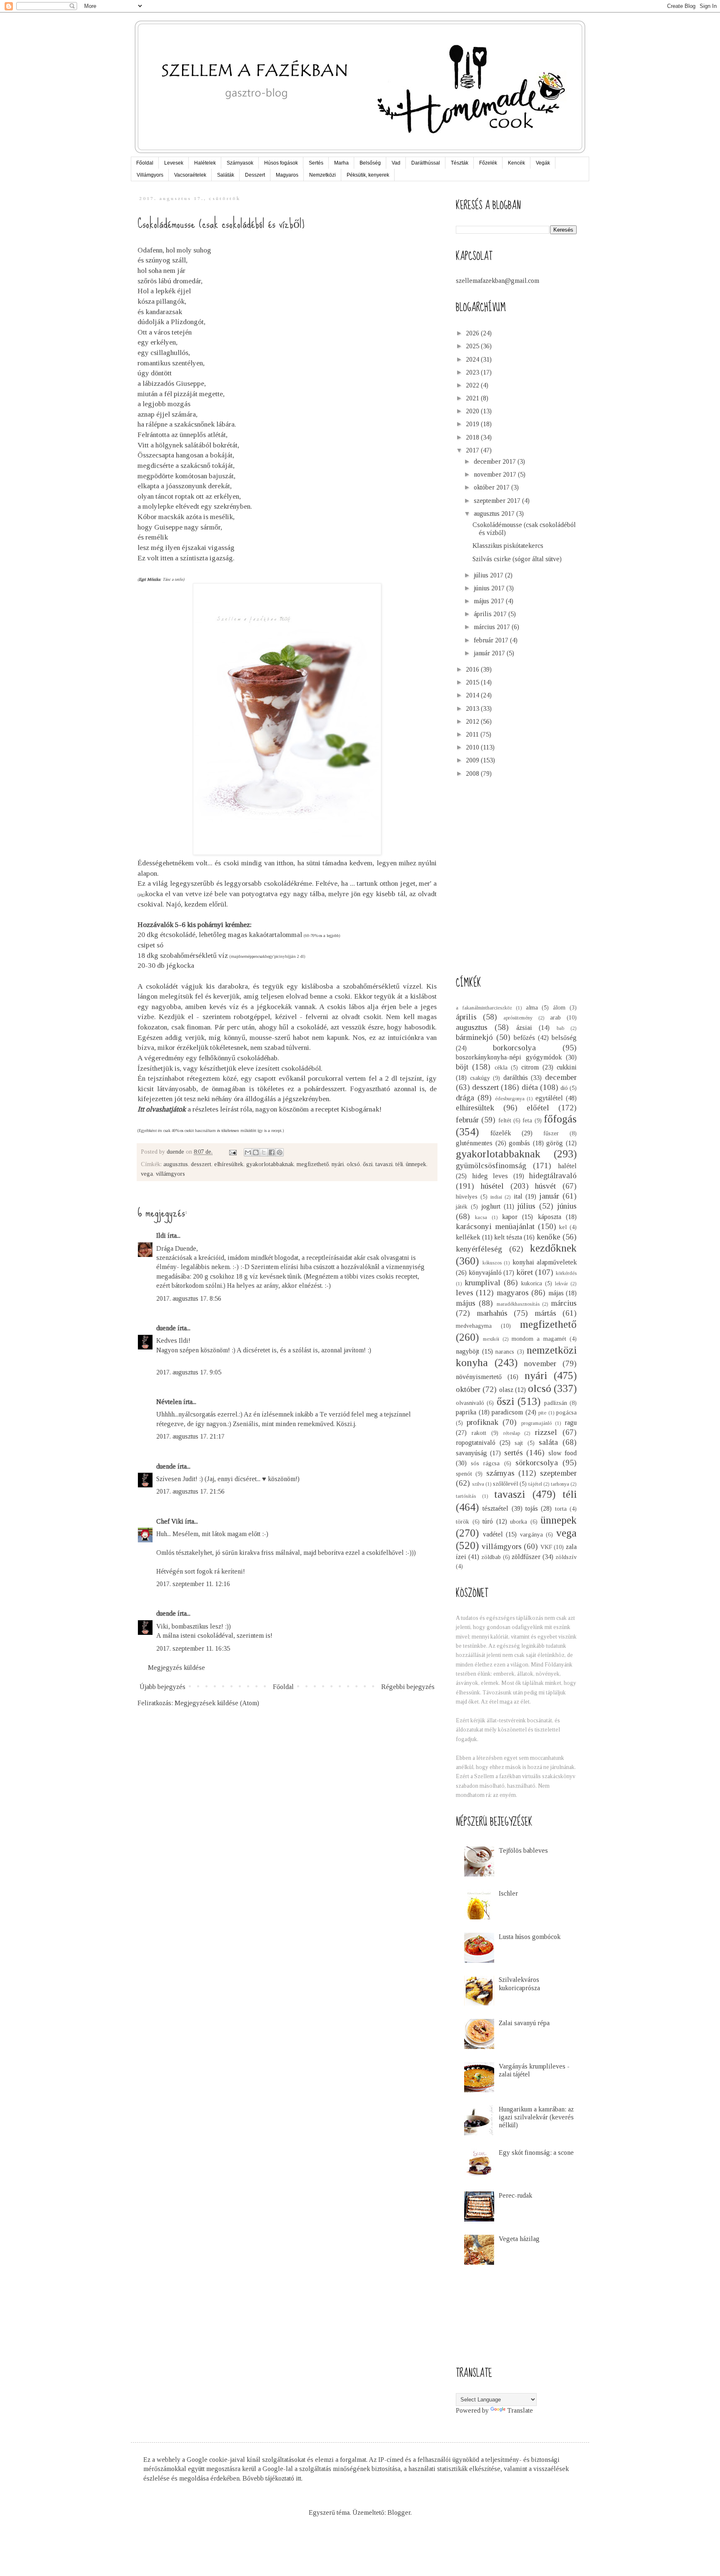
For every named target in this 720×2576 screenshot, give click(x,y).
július (526, 1206)
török (462, 1522)
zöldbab (491, 1557)
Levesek (174, 163)
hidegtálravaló (553, 1176)
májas (556, 1293)
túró (488, 1521)
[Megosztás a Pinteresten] (280, 1152)
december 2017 (496, 461)
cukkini (567, 1067)
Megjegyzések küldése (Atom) (217, 1703)
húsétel (492, 1186)
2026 (473, 333)
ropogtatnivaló (476, 1443)
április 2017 (491, 614)
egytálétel (549, 1098)
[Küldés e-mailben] (248, 1152)
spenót (464, 1474)
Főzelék (488, 163)
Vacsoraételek (190, 175)
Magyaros (287, 175)
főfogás (560, 1119)
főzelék (501, 1133)
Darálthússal (426, 163)
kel (563, 1227)
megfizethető (313, 1164)
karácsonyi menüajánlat (495, 1226)
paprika (466, 1412)
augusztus (176, 1164)
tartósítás (466, 1496)
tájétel (535, 1484)
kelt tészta (508, 1237)
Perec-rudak (515, 2195)
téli (399, 1164)
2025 (473, 346)
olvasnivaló (470, 1403)
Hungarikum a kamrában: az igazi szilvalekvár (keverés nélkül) (536, 2117)
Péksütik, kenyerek (368, 175)
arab (555, 1017)
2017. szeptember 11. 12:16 (193, 1584)
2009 (473, 760)
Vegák (543, 163)
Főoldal (145, 163)
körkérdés (566, 1273)
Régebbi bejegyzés (408, 1687)
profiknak (482, 1422)
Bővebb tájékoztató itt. (272, 2478)
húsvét (545, 1186)
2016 (473, 669)
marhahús (492, 1313)
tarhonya (560, 1484)
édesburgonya (510, 1099)
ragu (571, 1423)
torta (561, 1509)
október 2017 (492, 487)
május (466, 1303)
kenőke (549, 1237)
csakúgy (480, 1078)
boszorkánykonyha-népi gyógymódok (509, 1057)
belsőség (564, 1038)
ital (518, 1196)
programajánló (536, 1423)
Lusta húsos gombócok (530, 1937)
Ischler (508, 1893)
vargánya (531, 1534)
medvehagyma (474, 1326)
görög (555, 1143)
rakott (479, 1433)
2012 (473, 721)
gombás (519, 1143)
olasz (506, 1390)
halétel (567, 1166)
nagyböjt (467, 1351)
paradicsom (507, 1412)
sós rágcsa (485, 1463)
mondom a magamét (539, 1339)
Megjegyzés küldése (176, 1668)
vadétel (493, 1534)
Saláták (226, 175)
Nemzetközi (322, 175)
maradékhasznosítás (518, 1304)
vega (147, 1174)
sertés (514, 1453)
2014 (473, 695)
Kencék (516, 163)
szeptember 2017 (498, 501)
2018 (473, 437)
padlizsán (556, 1403)
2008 (473, 773)
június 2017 (490, 588)
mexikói (491, 1339)
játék (462, 1207)
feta (527, 1120)
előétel (538, 1108)
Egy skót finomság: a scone (536, 2152)
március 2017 (493, 627)
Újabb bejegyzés (162, 1687)
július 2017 (489, 575)
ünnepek (416, 1164)
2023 (473, 372)
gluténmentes (474, 1143)
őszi (368, 1164)
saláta (548, 1442)
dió (564, 1088)
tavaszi (384, 1164)
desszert (201, 1164)
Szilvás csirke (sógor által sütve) (517, 559)
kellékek (468, 1237)
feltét (505, 1120)
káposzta (550, 1217)
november (540, 1363)
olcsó (353, 1164)
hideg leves (490, 1176)
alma (532, 1007)
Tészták (460, 163)
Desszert (255, 175)
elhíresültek (229, 1164)
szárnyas (500, 1473)
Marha (341, 163)
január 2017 (490, 653)
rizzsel (546, 1432)
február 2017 (492, 640)
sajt (519, 1443)
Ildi (161, 1236)
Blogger (399, 2512)
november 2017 (496, 474)
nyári (338, 1164)
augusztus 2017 (495, 513)
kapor (510, 1217)
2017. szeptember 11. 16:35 (193, 1648)
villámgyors (170, 1174)
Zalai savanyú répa (524, 2023)
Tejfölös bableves (523, 1850)
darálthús (516, 1078)
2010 (473, 747)
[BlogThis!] (256, 1152)
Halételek (205, 163)
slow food (562, 1453)
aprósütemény (518, 1018)
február (467, 1120)
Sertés (316, 163)
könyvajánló (485, 1273)
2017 (473, 450)
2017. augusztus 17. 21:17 (190, 1436)
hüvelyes (467, 1197)
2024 (473, 359)
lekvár (561, 1284)
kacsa (481, 1217)
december (561, 1077)
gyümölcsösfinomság (491, 1166)
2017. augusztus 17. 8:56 (189, 1298)
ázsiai (524, 1028)
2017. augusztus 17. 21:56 (190, 1491)
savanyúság (471, 1453)
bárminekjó (474, 1037)
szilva (478, 1484)
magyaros (513, 1293)
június (567, 1206)
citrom (530, 1067)
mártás (545, 1313)
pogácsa (566, 1412)
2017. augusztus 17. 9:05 (189, 1372)
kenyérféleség (479, 1249)
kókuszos (492, 1263)
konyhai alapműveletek (545, 1262)
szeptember (558, 1473)
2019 (473, 424)
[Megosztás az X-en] (264, 1152)
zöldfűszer (526, 1557)
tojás (532, 1508)
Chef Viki (170, 1521)
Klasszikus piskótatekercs (508, 546)
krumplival (482, 1283)
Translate (520, 2410)
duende (166, 1328)
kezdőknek (553, 1248)
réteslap (512, 1433)
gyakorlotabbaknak (270, 1164)
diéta (530, 1087)
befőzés (524, 1038)
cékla (501, 1067)
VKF (546, 1547)
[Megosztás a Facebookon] (272, 1152)
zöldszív (566, 1557)
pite (542, 1413)
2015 (473, 682)
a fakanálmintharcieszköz (484, 1008)
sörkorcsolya (537, 1463)
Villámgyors (150, 175)
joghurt (491, 1206)
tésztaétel (495, 1508)
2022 (473, 385)
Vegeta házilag (519, 2239)
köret (525, 1272)
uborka (519, 1522)
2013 (473, 708)
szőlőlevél (505, 1484)
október (468, 1389)
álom (559, 1007)
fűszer (551, 1133)
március (564, 1303)
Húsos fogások (281, 163)
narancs (505, 1352)
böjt (462, 1067)
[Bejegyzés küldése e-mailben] (232, 1152)
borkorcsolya (514, 1048)
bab (560, 1028)
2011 (473, 734)
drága (465, 1098)
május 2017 (490, 601)
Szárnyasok (240, 163)
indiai (496, 1197)
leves (465, 1293)
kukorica (532, 1283)
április (466, 1017)
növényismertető (479, 1377)
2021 (473, 398)
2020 (473, 411)
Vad (396, 163)
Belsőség (370, 163)
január (549, 1196)
